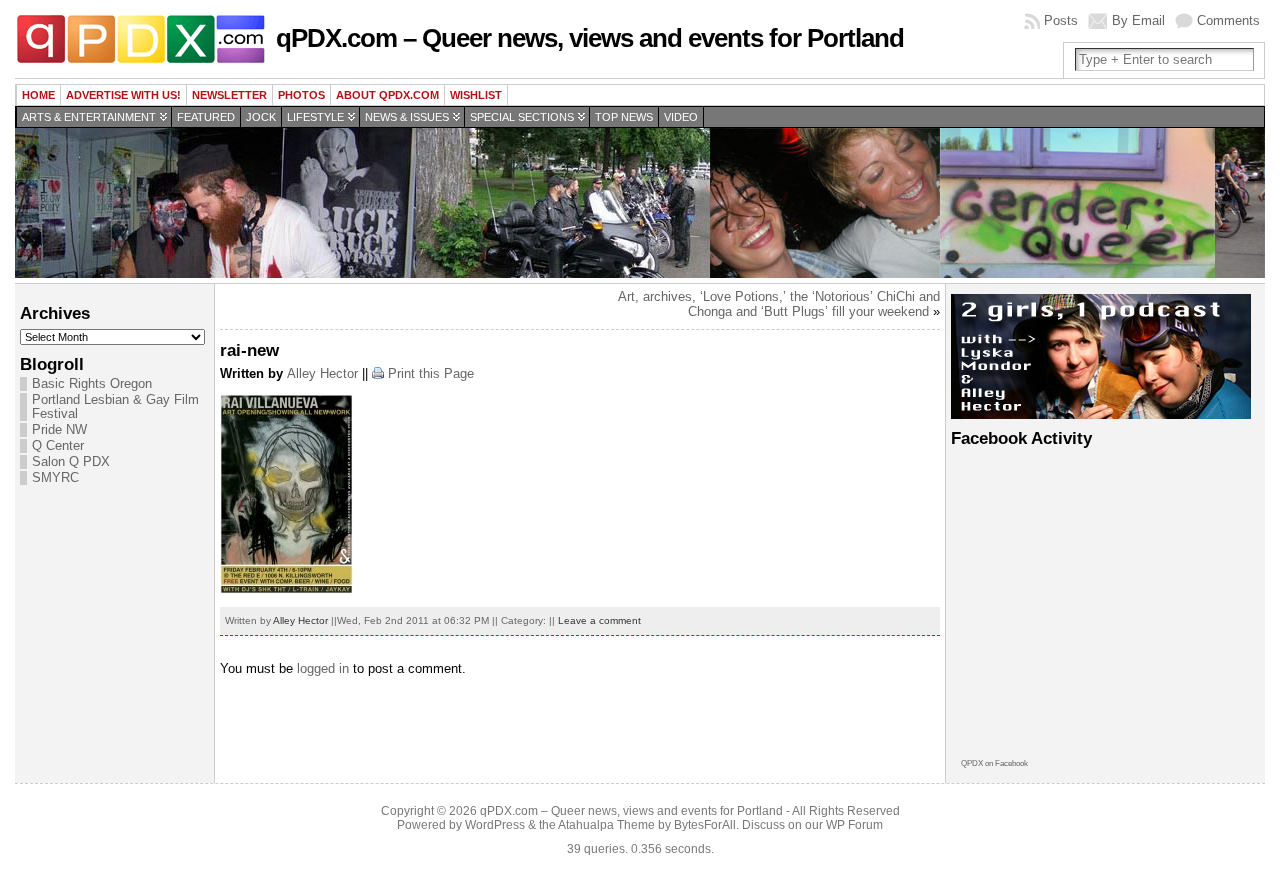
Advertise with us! (123, 95)
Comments (1228, 20)
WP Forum (854, 825)
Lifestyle (315, 117)
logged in (323, 668)
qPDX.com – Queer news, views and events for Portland (590, 38)
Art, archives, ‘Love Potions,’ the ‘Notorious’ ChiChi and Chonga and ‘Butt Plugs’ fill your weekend (779, 304)
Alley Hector (322, 373)
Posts (1061, 20)
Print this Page (431, 373)
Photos (301, 95)
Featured (206, 117)
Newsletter (229, 95)
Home (38, 95)
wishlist (476, 95)
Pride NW (59, 430)
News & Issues (407, 117)
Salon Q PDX (71, 462)
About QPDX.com (387, 95)
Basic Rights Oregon (92, 384)
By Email (1138, 20)
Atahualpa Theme (606, 825)
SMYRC (55, 478)
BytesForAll (705, 825)
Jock (261, 117)
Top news (624, 117)
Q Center (58, 446)
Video (681, 117)
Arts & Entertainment (89, 117)
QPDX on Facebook (994, 763)
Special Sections (522, 117)
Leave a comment (599, 620)
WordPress (495, 825)
